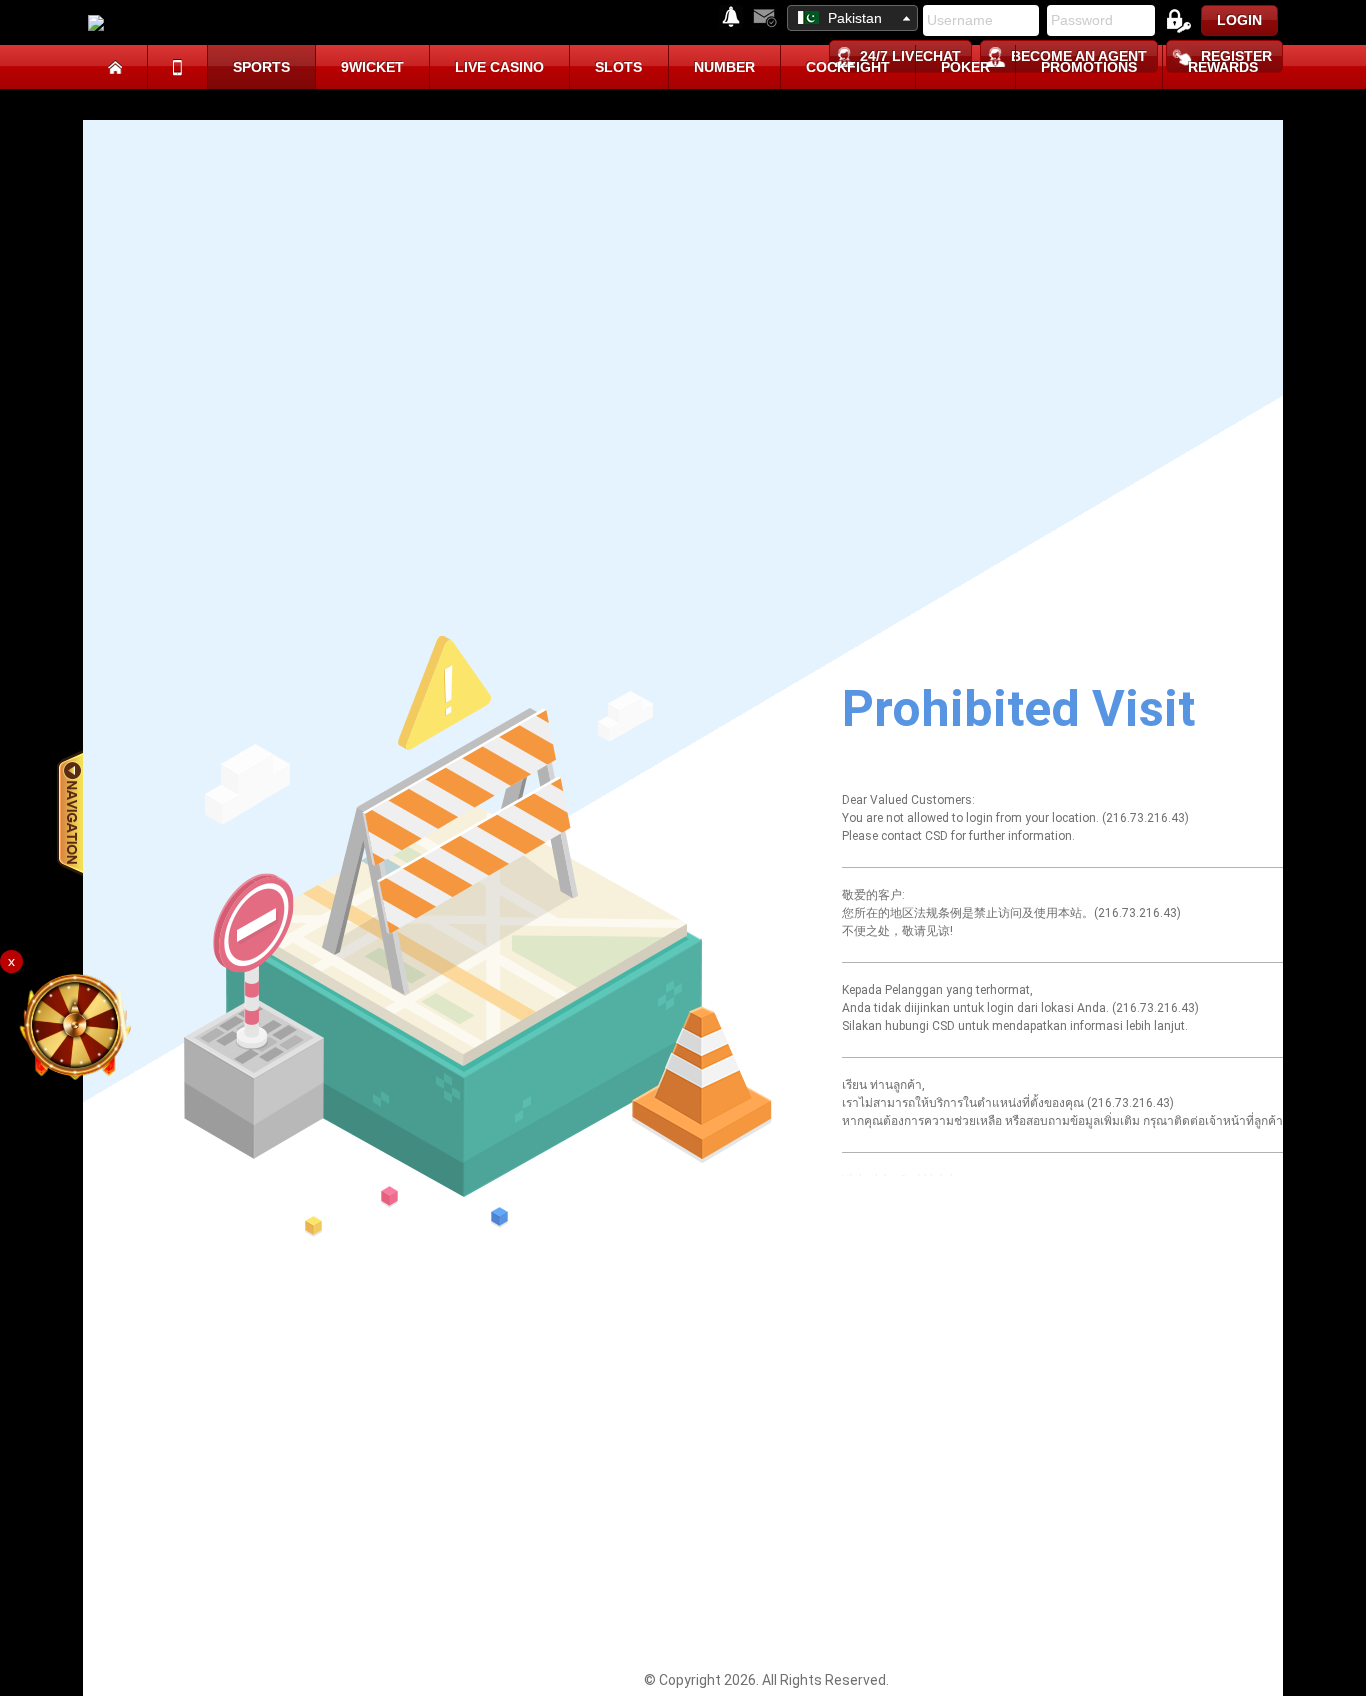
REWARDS (1223, 67)
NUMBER (724, 67)
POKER (965, 67)
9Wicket (372, 67)
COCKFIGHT (848, 67)
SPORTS (261, 67)
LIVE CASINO (499, 67)
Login (1239, 20)
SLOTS (618, 67)
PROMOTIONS (1089, 67)
